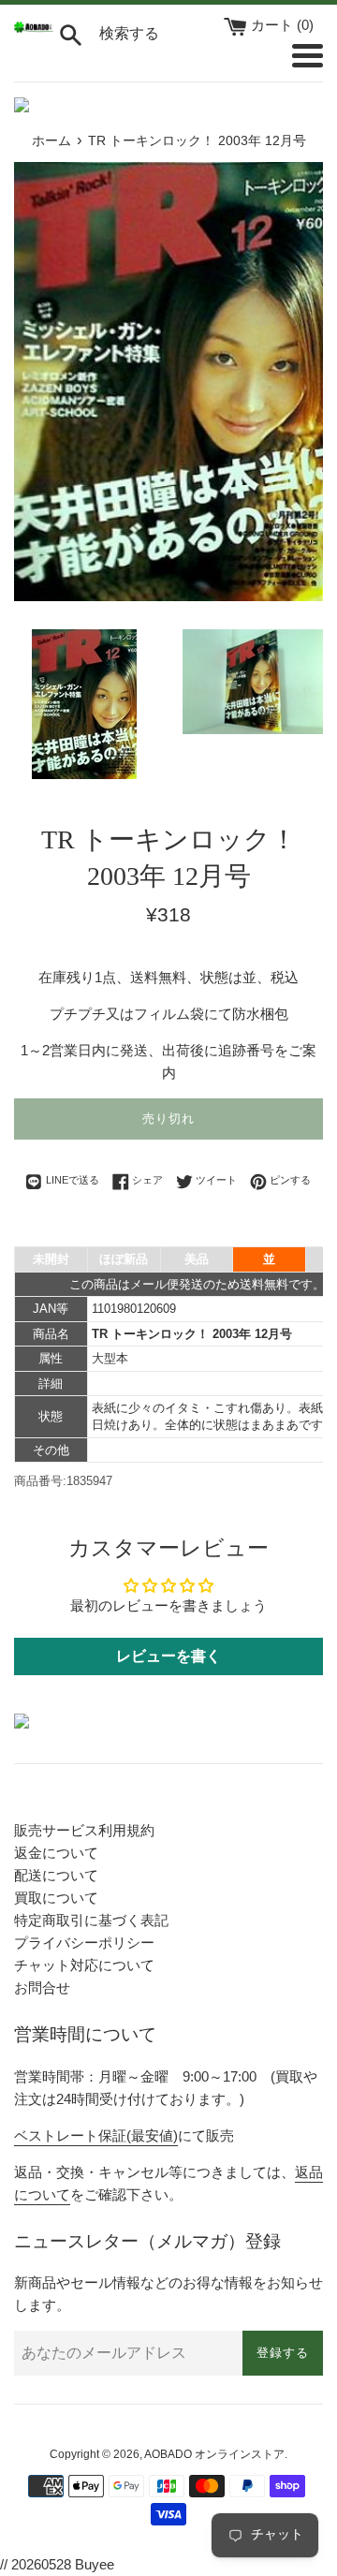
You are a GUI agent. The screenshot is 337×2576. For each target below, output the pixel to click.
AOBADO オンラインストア (214, 2454)
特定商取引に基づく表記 (91, 1920)
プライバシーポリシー (84, 1943)
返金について (56, 1853)
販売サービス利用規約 (84, 1830)
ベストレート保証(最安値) (96, 2135)
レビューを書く (168, 1656)
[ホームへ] (34, 28)
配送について (56, 1875)
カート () (282, 25)
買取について (56, 1898)
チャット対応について (84, 1965)
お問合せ (42, 1987)
